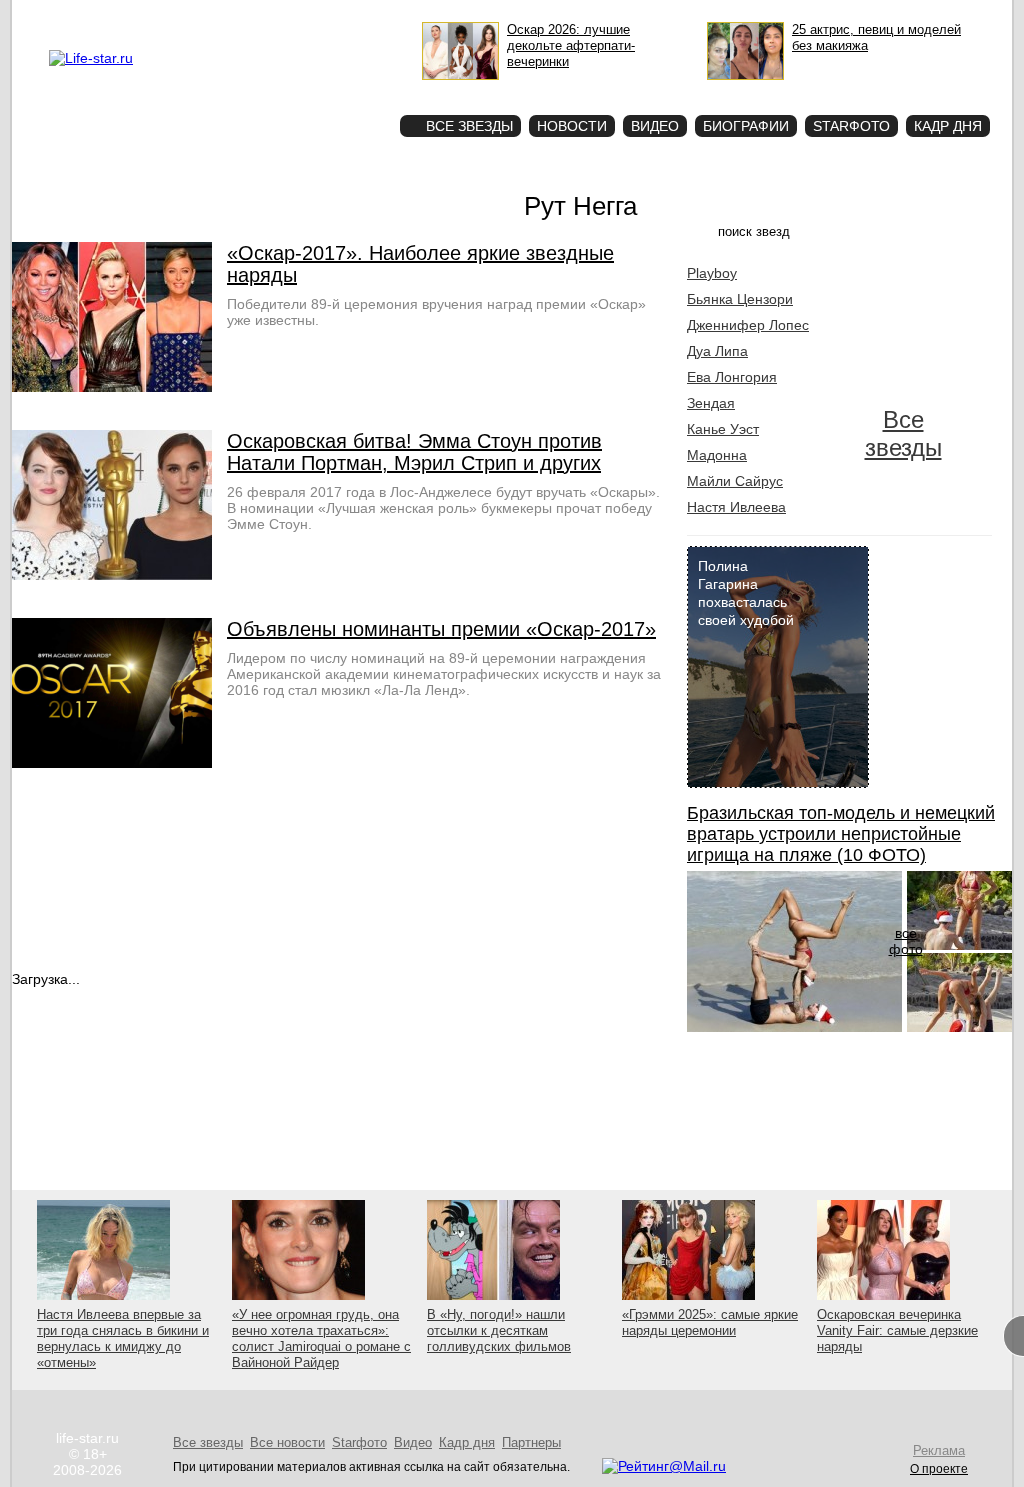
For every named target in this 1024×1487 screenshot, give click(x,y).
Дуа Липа (717, 351)
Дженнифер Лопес (748, 325)
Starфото (325, 90)
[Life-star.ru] (91, 58)
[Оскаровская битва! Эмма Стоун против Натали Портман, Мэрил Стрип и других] (112, 575)
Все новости (287, 1442)
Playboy (712, 273)
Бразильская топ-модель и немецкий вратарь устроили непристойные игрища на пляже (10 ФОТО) (841, 834)
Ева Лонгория (732, 377)
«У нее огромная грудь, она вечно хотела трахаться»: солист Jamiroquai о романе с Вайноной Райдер (321, 1338)
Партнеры (531, 1442)
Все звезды (903, 433)
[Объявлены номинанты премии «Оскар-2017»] (112, 763)
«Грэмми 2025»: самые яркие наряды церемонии (710, 1322)
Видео (655, 126)
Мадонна (717, 455)
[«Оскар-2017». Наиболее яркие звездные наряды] (112, 387)
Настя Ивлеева (736, 507)
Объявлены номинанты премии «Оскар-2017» (441, 629)
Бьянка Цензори (740, 299)
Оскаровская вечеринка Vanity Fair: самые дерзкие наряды (897, 1330)
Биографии (746, 126)
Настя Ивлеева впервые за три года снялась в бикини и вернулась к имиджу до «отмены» (123, 1338)
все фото (906, 941)
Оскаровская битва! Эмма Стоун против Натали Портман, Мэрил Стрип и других (414, 452)
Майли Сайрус (735, 481)
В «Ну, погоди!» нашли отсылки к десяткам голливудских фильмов (499, 1330)
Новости (572, 126)
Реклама (232, 16)
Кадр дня (948, 126)
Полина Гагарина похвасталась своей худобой (746, 593)
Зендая (711, 403)
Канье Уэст (723, 429)
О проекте (175, 16)
